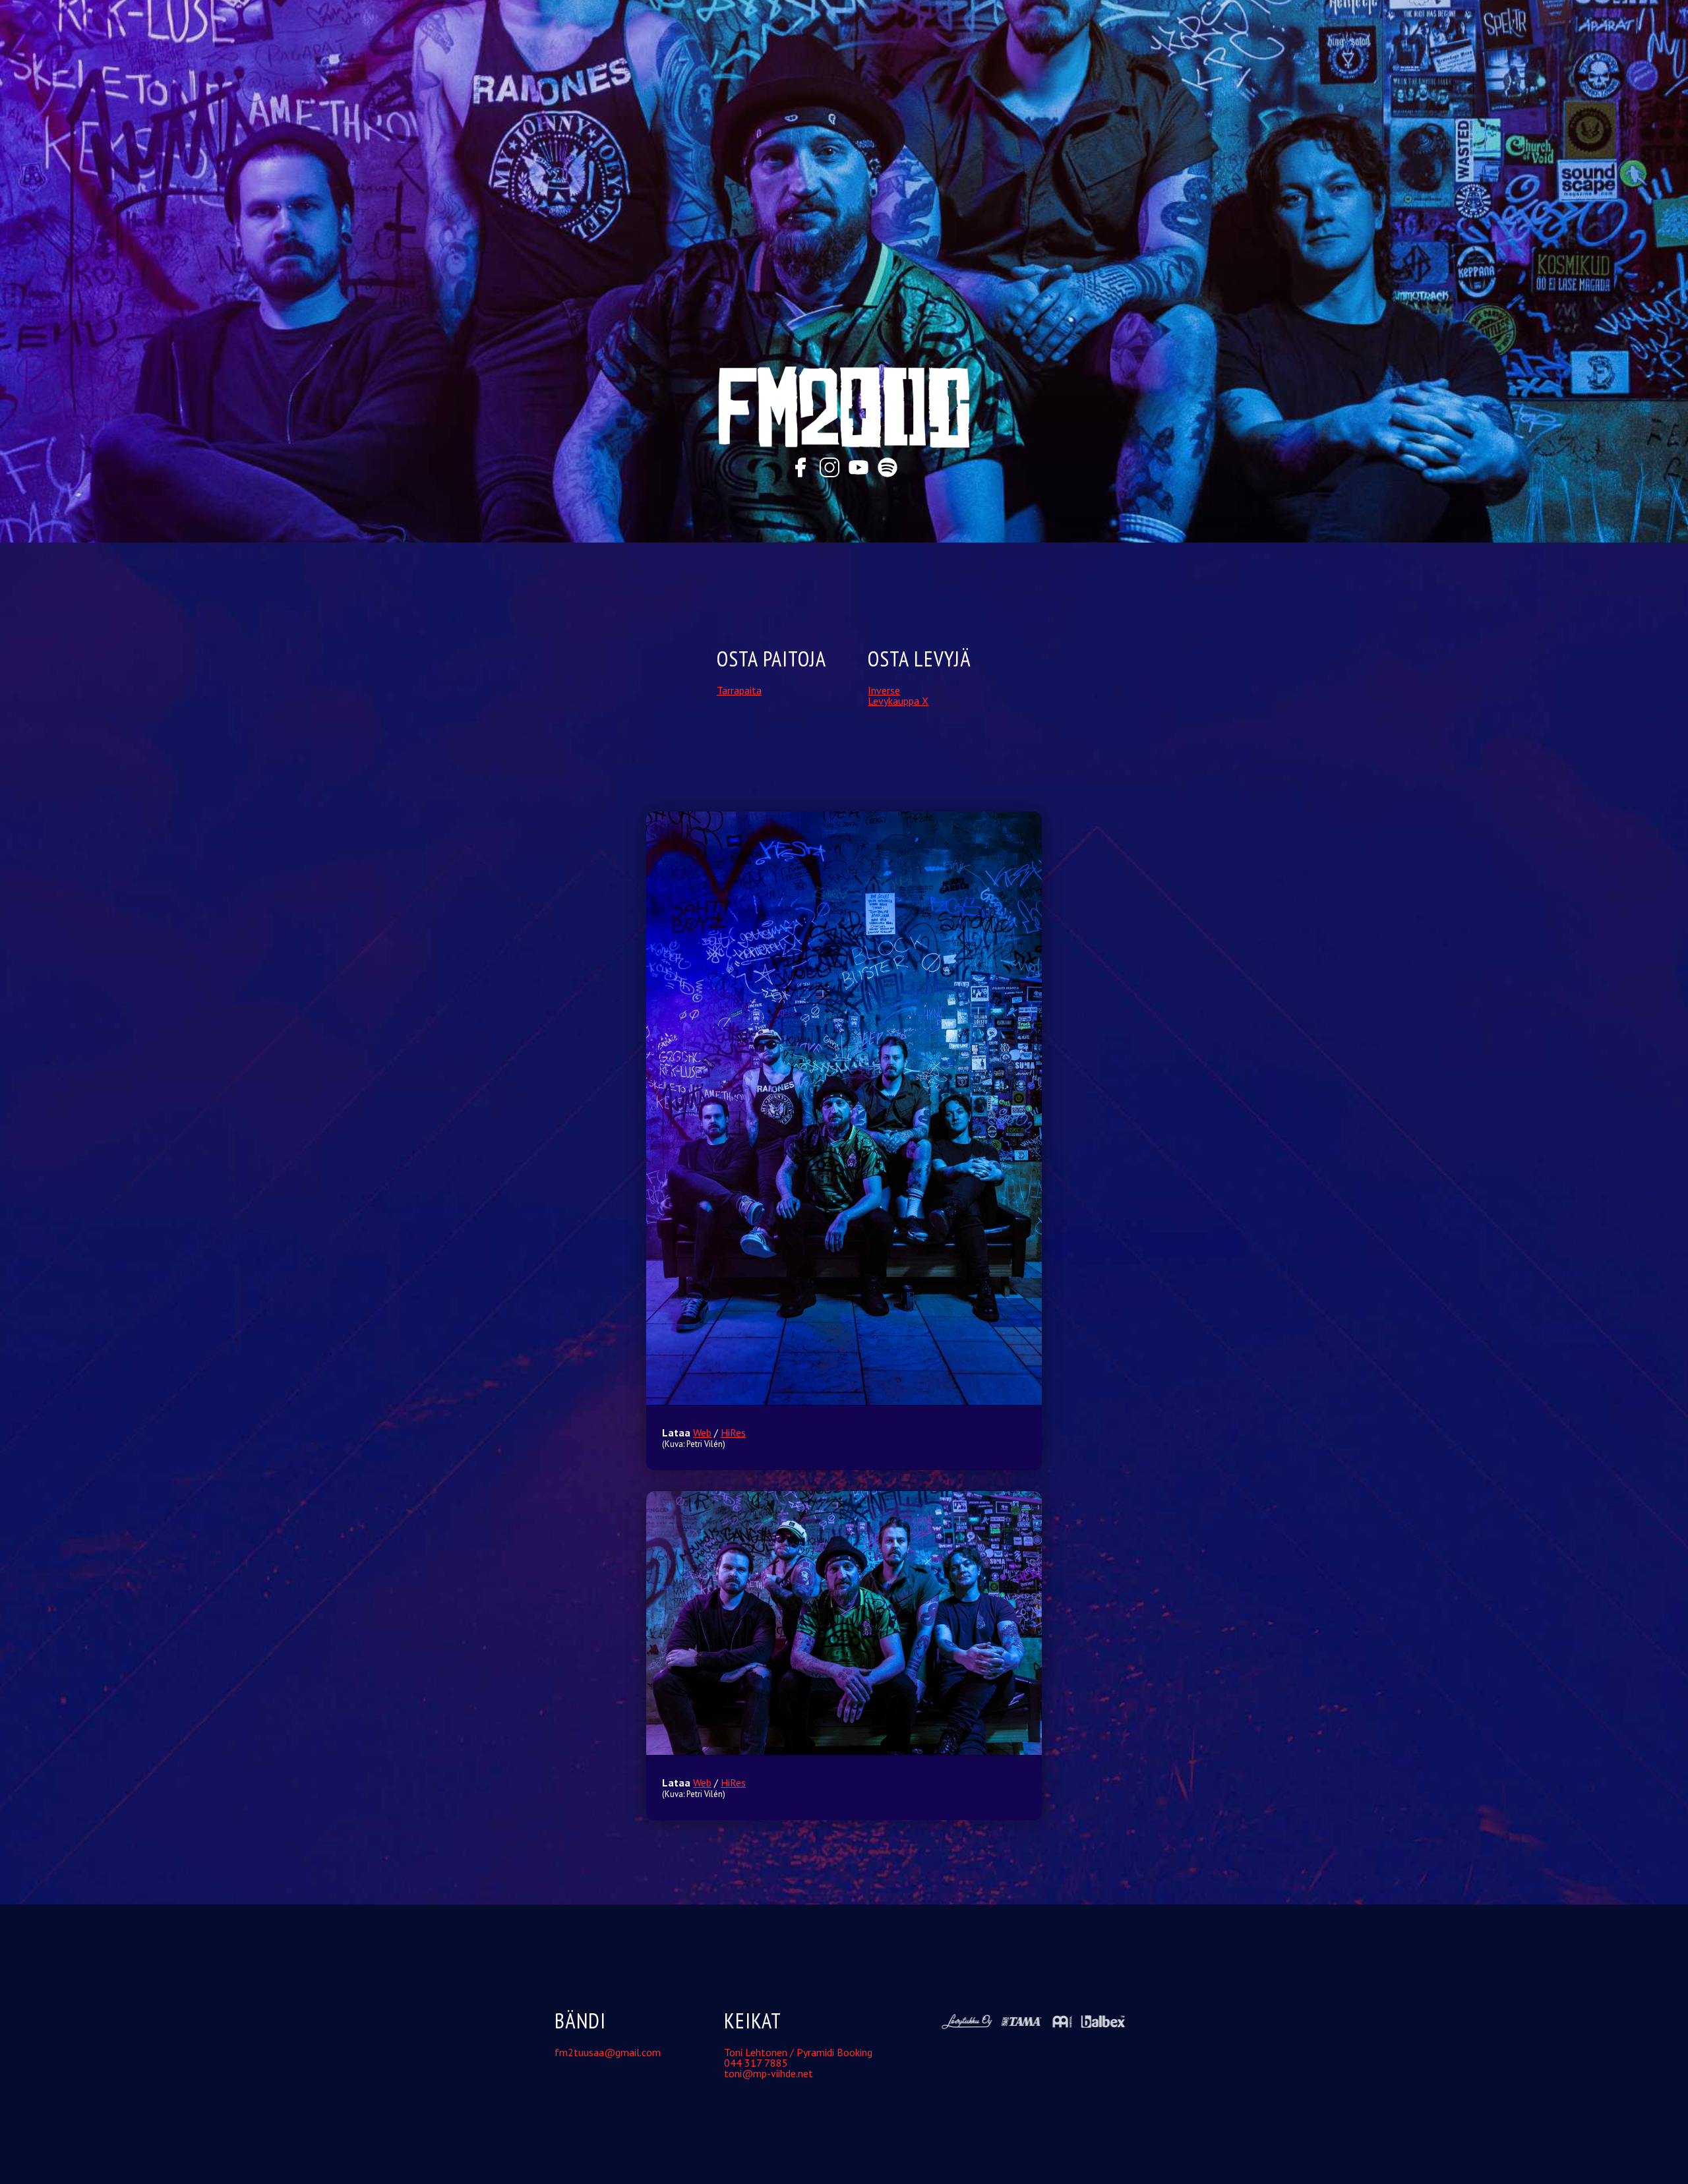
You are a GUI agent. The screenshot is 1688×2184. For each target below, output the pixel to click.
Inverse (884, 690)
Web (702, 1432)
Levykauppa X (898, 701)
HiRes (733, 1432)
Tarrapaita (739, 690)
